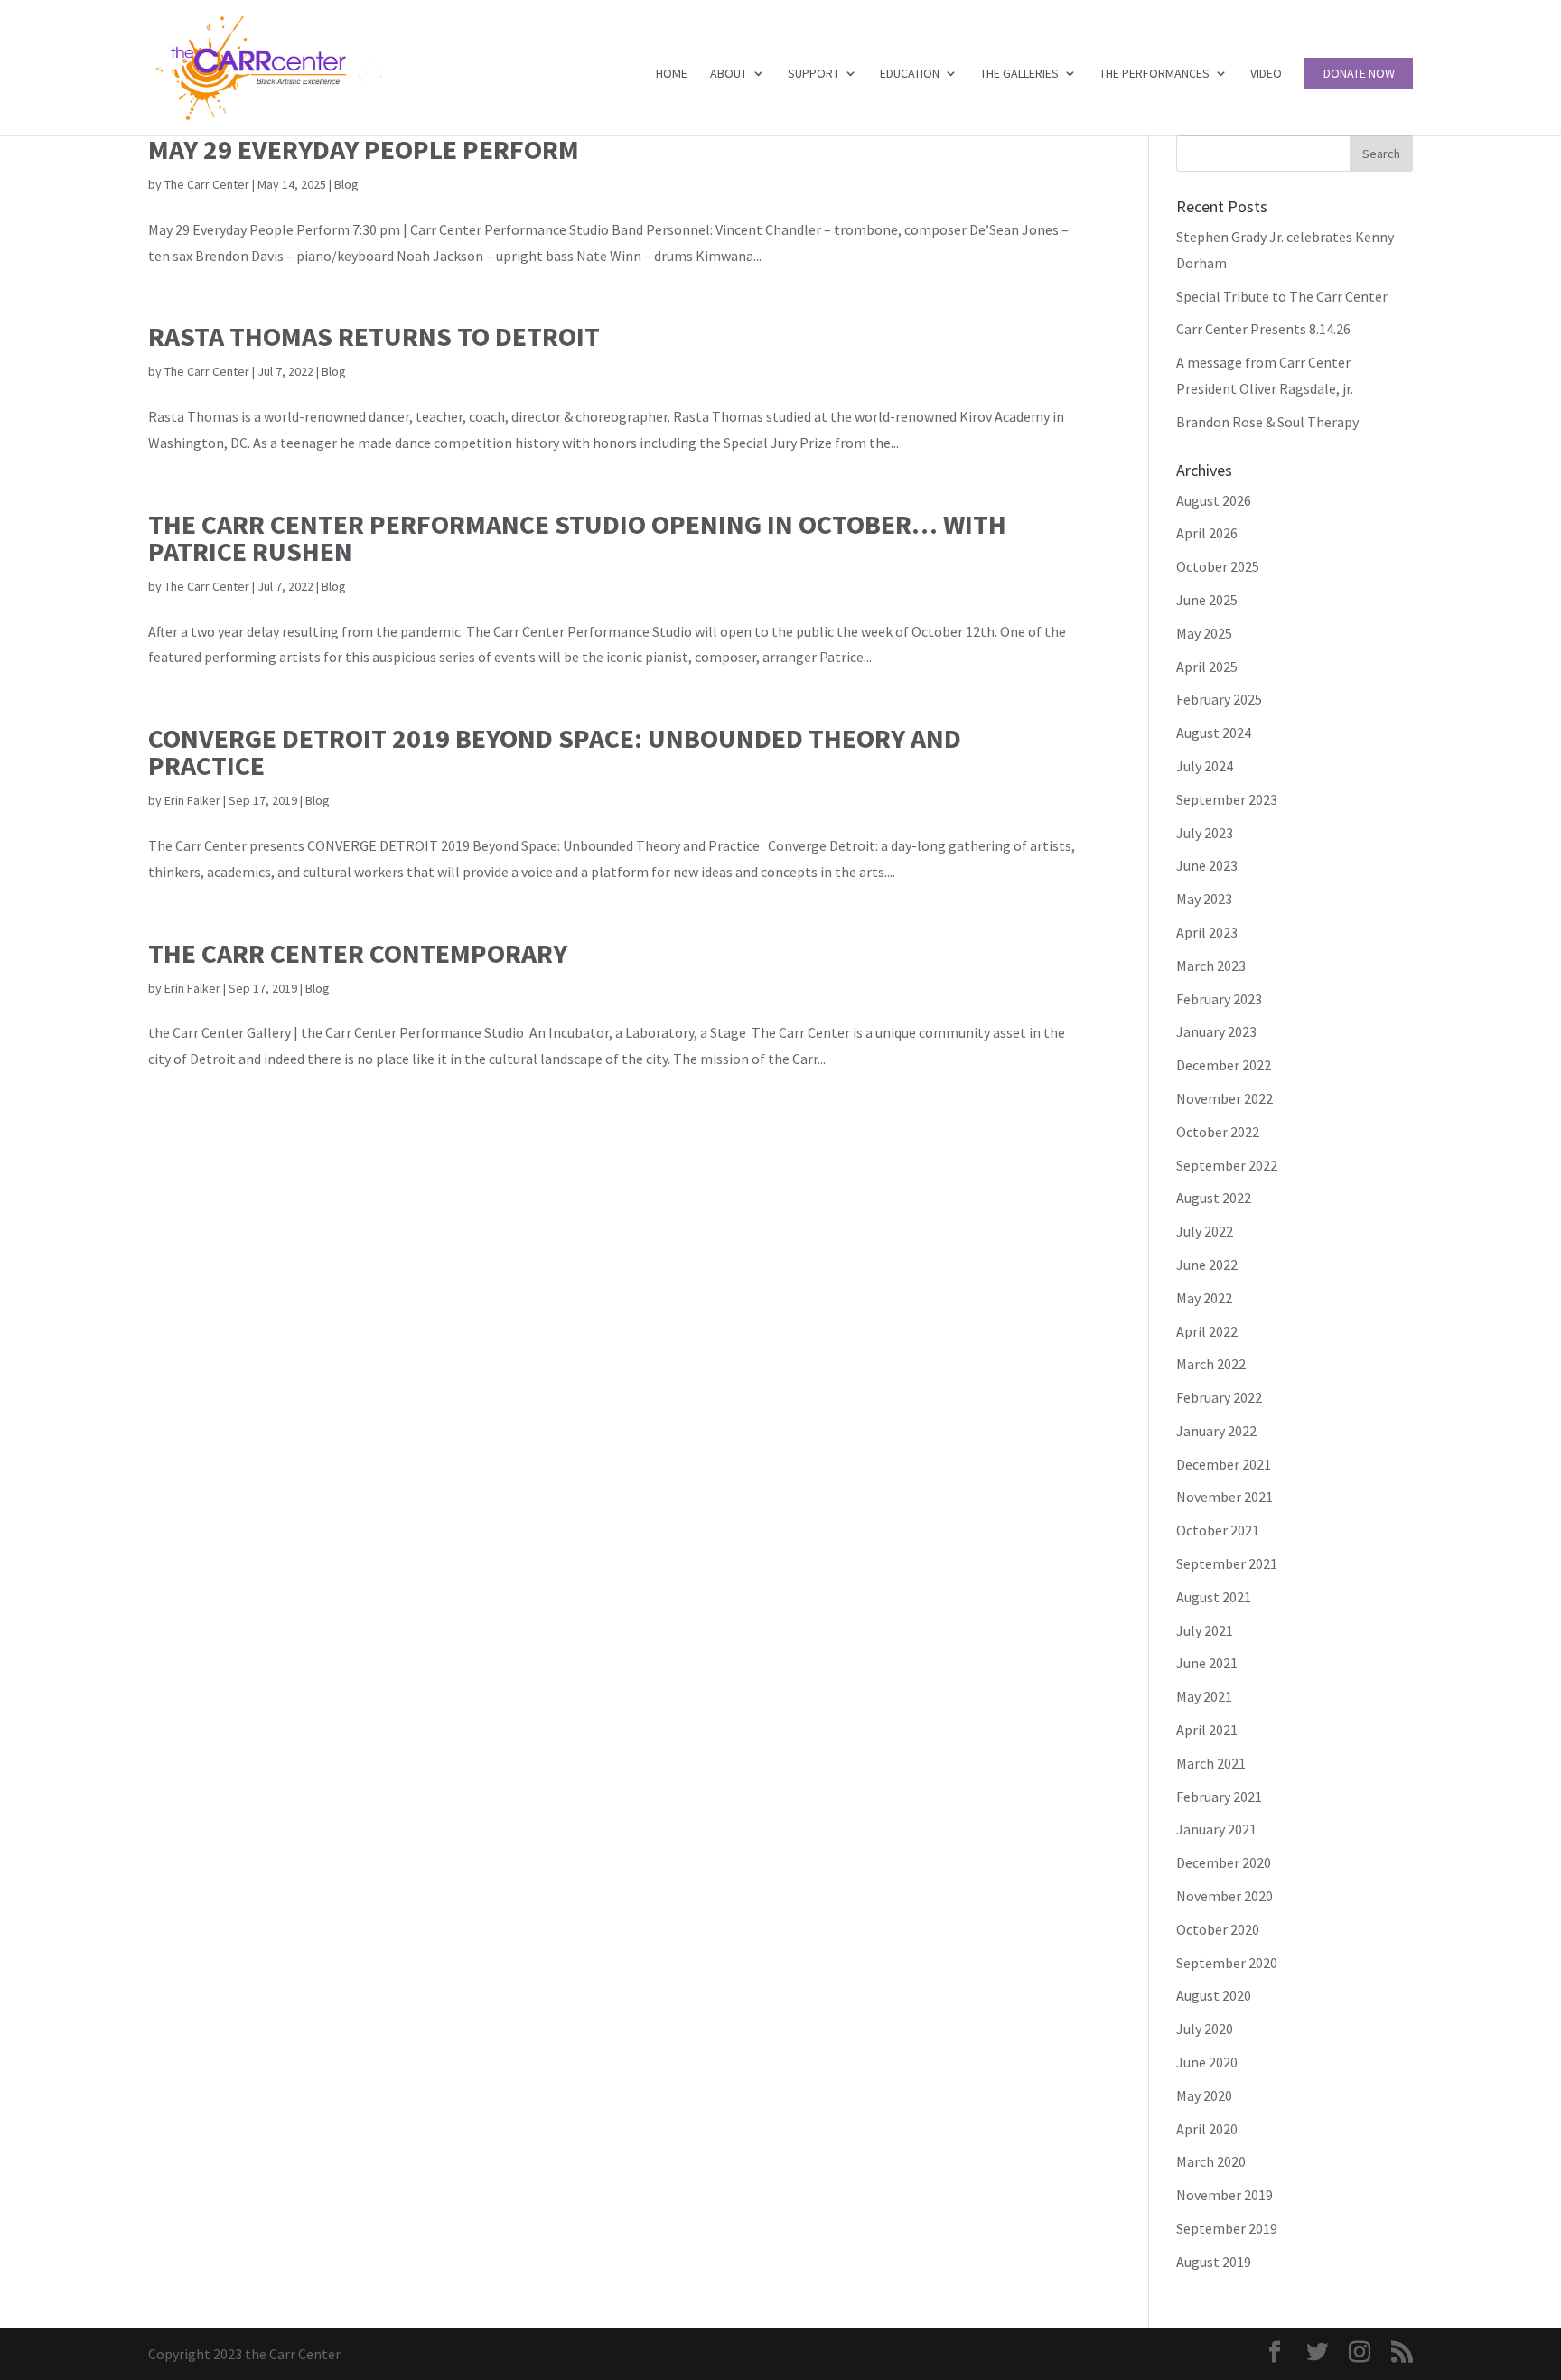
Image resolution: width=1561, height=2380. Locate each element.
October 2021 (1218, 1530)
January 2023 (1216, 1031)
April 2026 (1207, 533)
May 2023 (1204, 899)
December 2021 (1224, 1464)
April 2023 (1207, 932)
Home (672, 74)
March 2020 (1211, 2161)
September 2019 (1227, 2228)
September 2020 (1227, 1963)
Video (1266, 74)
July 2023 (1205, 833)
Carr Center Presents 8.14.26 (1263, 329)
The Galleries (1019, 74)
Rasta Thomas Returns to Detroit (374, 336)
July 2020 (1205, 2029)
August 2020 (1214, 1995)
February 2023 (1219, 999)
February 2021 (1219, 1797)
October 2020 (1218, 1929)
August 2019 (1214, 2262)
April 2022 (1207, 1331)
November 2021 (1224, 1497)
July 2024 (1205, 766)
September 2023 (1227, 799)
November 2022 (1224, 1098)
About (729, 74)
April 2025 (1207, 667)
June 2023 (1207, 865)
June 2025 (1207, 600)
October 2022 (1218, 1132)
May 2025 (1204, 633)
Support (813, 74)
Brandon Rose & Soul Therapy (1267, 422)
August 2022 (1214, 1198)
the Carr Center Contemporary (358, 953)
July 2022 (1205, 1231)
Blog (346, 184)
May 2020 (1204, 2095)
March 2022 (1211, 1364)
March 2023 (1211, 966)
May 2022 (1204, 1298)
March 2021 (1211, 1763)
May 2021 (1204, 1696)
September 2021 (1227, 1563)
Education (910, 74)
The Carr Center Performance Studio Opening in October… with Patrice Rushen (577, 537)
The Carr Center (207, 184)
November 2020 (1224, 1896)
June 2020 (1207, 2062)
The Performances (1154, 74)
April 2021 (1207, 1730)
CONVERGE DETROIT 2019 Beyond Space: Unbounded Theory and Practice (555, 751)
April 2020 (1207, 2129)
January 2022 (1216, 1431)
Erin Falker (192, 800)
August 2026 (1214, 500)
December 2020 (1224, 1862)
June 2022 (1207, 1265)
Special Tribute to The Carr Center (1282, 296)
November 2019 (1224, 2195)
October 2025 (1218, 566)
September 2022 (1227, 1165)
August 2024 (1214, 733)
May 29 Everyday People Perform (364, 149)
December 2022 (1224, 1065)
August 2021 (1214, 1597)
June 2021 (1207, 1663)
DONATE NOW (1359, 74)
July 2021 (1205, 1630)
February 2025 (1219, 699)
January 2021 (1216, 1829)
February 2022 (1219, 1397)
